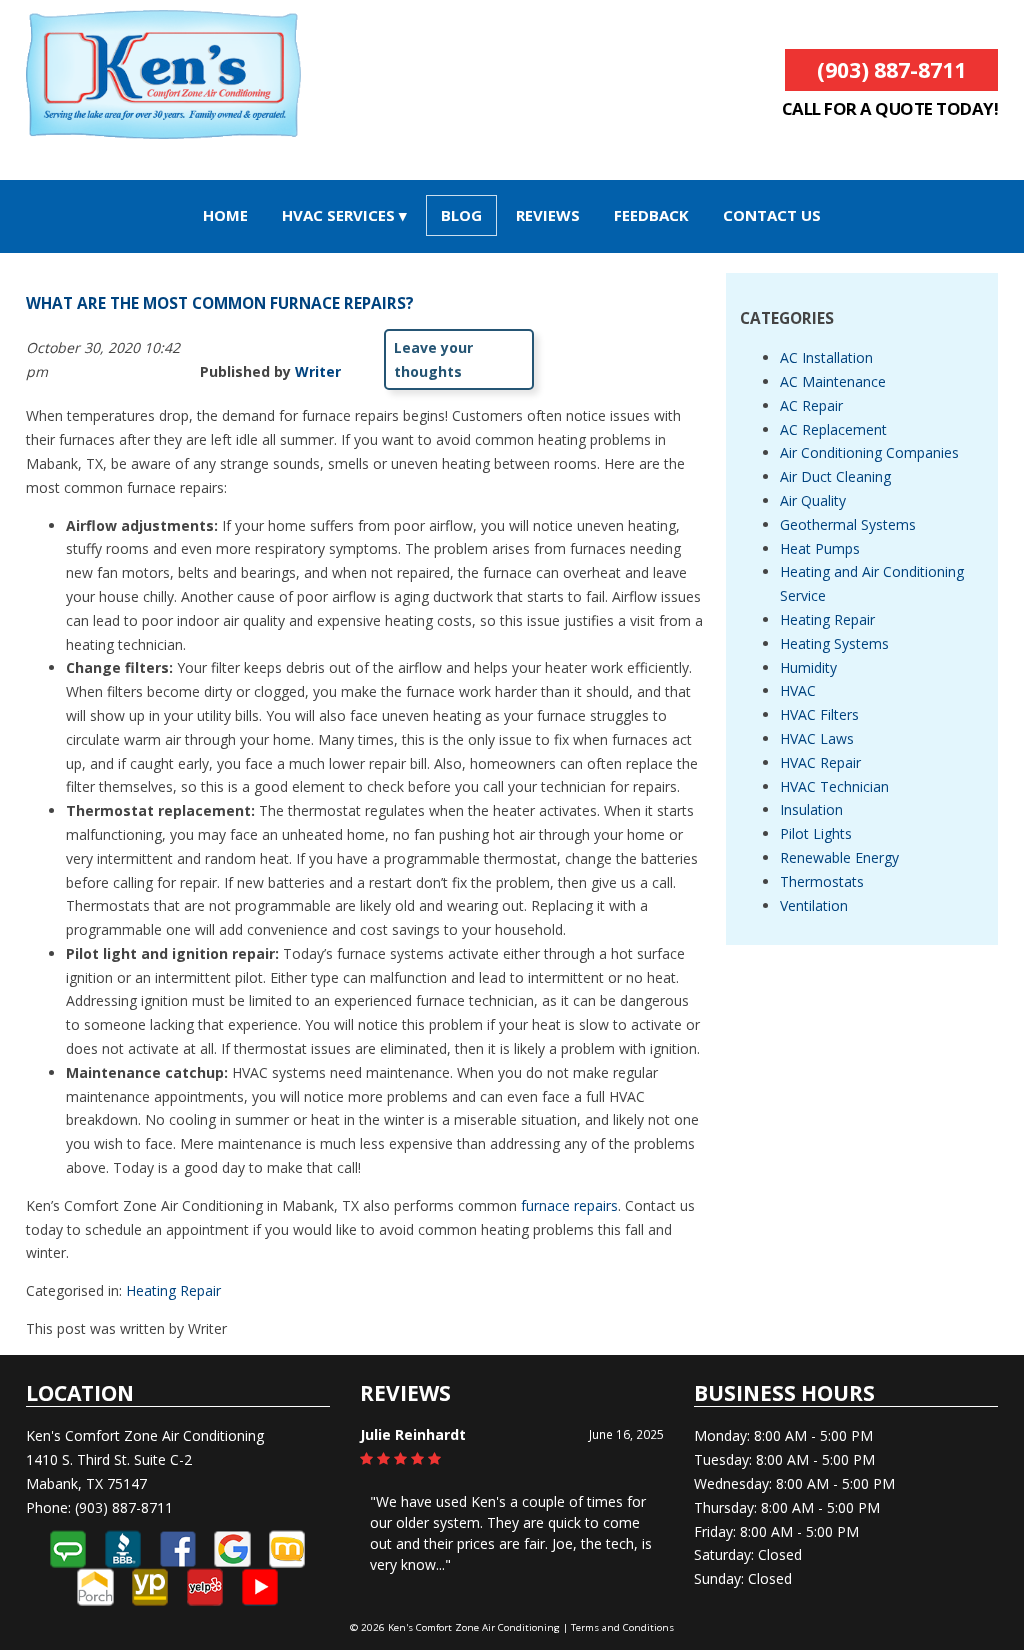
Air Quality (813, 500)
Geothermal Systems (848, 524)
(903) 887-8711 (891, 70)
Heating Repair (173, 1290)
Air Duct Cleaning (835, 476)
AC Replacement (833, 429)
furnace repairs (569, 1205)
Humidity (808, 667)
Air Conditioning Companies (869, 452)
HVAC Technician (834, 786)
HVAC (798, 690)
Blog (461, 215)
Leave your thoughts (433, 359)
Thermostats (822, 881)
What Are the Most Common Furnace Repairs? (220, 303)
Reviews (548, 215)
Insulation (811, 809)
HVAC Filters (819, 714)
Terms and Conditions (622, 1627)
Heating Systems (834, 643)
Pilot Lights (816, 833)
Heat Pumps (820, 548)
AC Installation (826, 357)
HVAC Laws (817, 738)
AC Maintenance (833, 381)
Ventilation (814, 905)
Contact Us (772, 215)
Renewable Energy (839, 857)
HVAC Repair (820, 762)
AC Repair (811, 405)
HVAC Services (338, 215)
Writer (318, 371)
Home (225, 215)
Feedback (651, 215)
